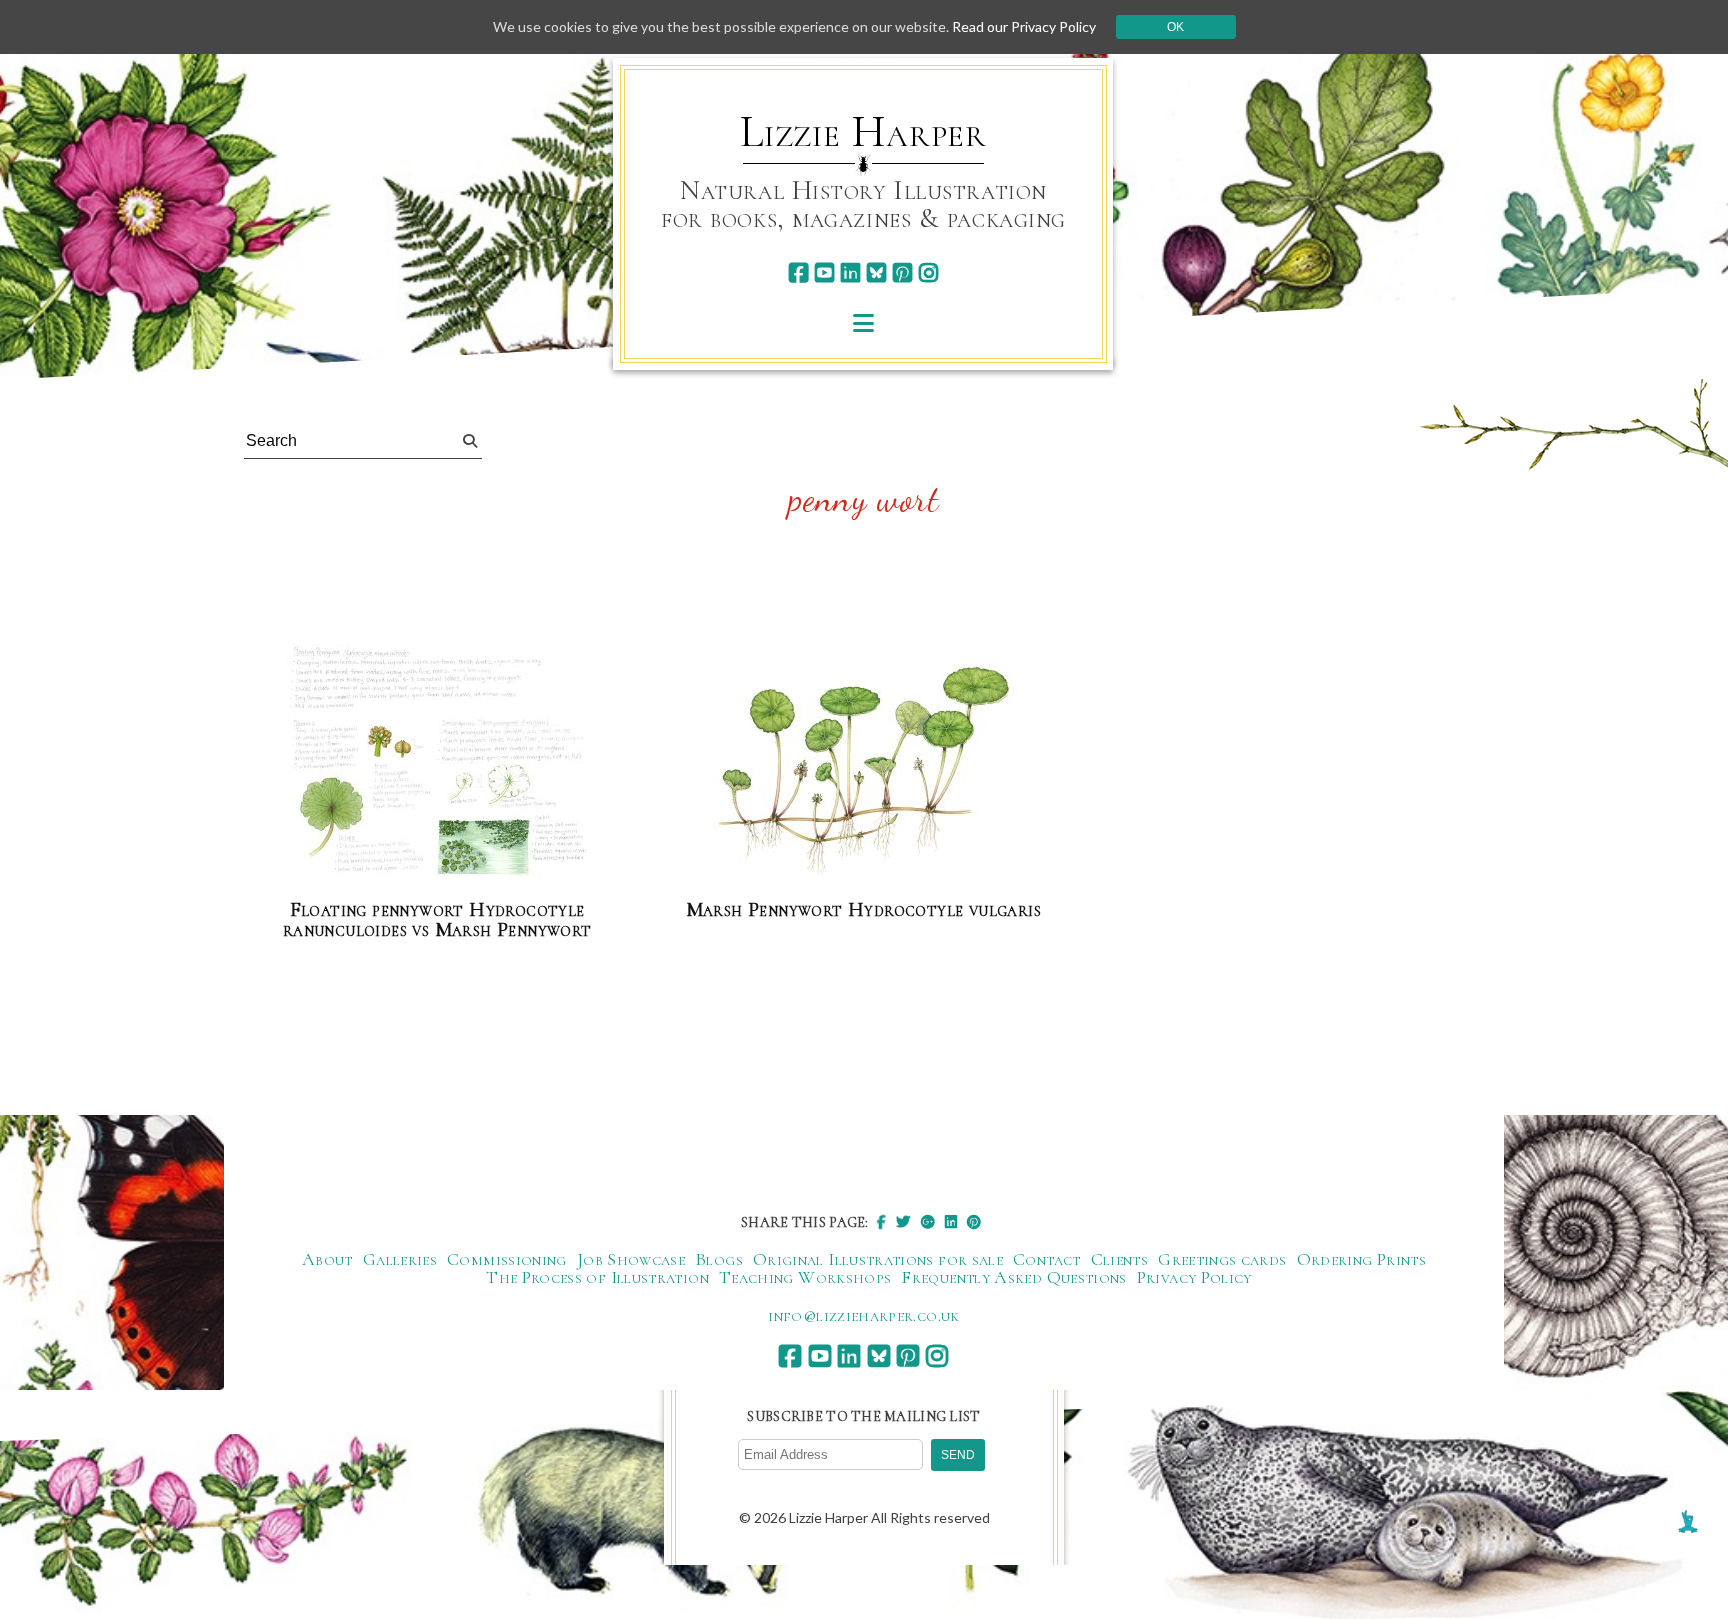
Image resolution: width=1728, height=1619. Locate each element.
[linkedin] (850, 272)
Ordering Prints (1361, 1259)
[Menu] (863, 322)
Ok (1175, 27)
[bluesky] (876, 272)
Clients (1120, 1259)
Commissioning (507, 1259)
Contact (1047, 1259)
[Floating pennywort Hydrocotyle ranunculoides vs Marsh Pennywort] (437, 763)
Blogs (719, 1259)
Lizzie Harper (863, 132)
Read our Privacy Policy (1024, 26)
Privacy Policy (1194, 1277)
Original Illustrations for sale (878, 1259)
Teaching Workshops (805, 1277)
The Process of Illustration (597, 1277)
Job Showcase (631, 1259)
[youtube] (824, 272)
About (327, 1259)
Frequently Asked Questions (1013, 1277)
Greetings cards (1222, 1259)
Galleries (400, 1259)
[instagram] (928, 272)
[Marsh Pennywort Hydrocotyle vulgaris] (863, 769)
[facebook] (798, 272)
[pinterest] (902, 272)
